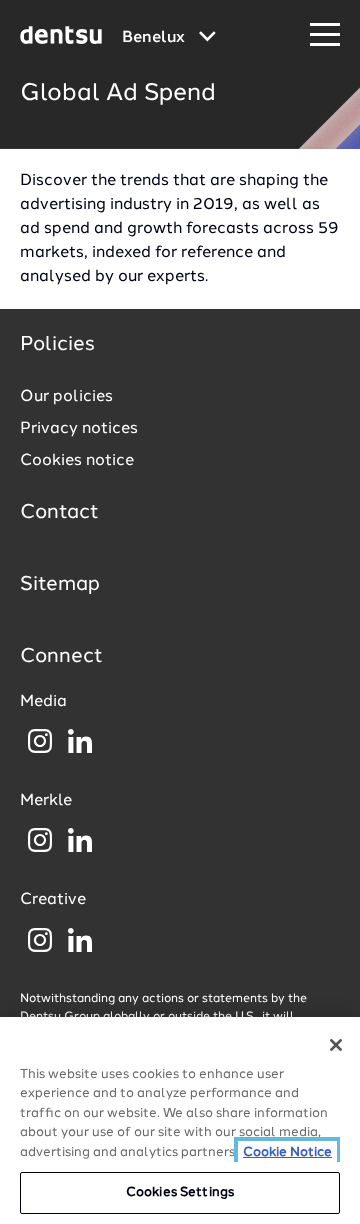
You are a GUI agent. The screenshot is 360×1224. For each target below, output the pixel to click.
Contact (59, 513)
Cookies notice (77, 461)
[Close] (336, 1045)
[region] (180, 1120)
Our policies (66, 397)
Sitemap (60, 585)
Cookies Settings (180, 1192)
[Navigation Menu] (325, 35)
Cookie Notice (287, 1152)
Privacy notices (79, 429)
